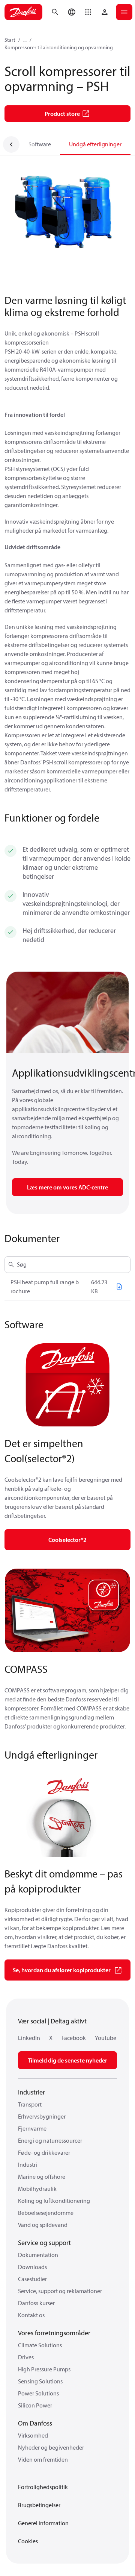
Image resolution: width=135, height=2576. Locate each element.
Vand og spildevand (43, 2225)
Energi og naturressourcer (50, 2140)
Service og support (44, 2243)
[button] (88, 12)
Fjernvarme (32, 2128)
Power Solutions (38, 2393)
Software (40, 144)
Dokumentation (38, 2255)
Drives (26, 2357)
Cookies (28, 2541)
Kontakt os (31, 2315)
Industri (28, 2164)
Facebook (74, 2038)
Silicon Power (35, 2405)
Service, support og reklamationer (60, 2291)
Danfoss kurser (36, 2303)
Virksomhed (33, 2435)
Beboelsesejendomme (46, 2213)
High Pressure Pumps (44, 2369)
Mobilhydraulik (37, 2189)
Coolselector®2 (67, 1540)
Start (10, 40)
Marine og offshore (42, 2177)
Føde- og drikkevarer (44, 2152)
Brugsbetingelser (39, 2505)
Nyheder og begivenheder (51, 2447)
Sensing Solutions (40, 2381)
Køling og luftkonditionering (54, 2201)
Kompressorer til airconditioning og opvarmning (59, 47)
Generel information (43, 2523)
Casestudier (32, 2279)
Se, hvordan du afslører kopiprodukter (62, 1970)
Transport (30, 2104)
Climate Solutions (40, 2345)
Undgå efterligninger (95, 144)
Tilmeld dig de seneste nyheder (67, 2060)
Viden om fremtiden (43, 2459)
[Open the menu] (124, 12)
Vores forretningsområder (54, 2333)
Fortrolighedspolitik (43, 2487)
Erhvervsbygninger (42, 2116)
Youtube (106, 2038)
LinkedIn (29, 2038)
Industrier (31, 2092)
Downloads (32, 2267)
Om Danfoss (35, 2423)
